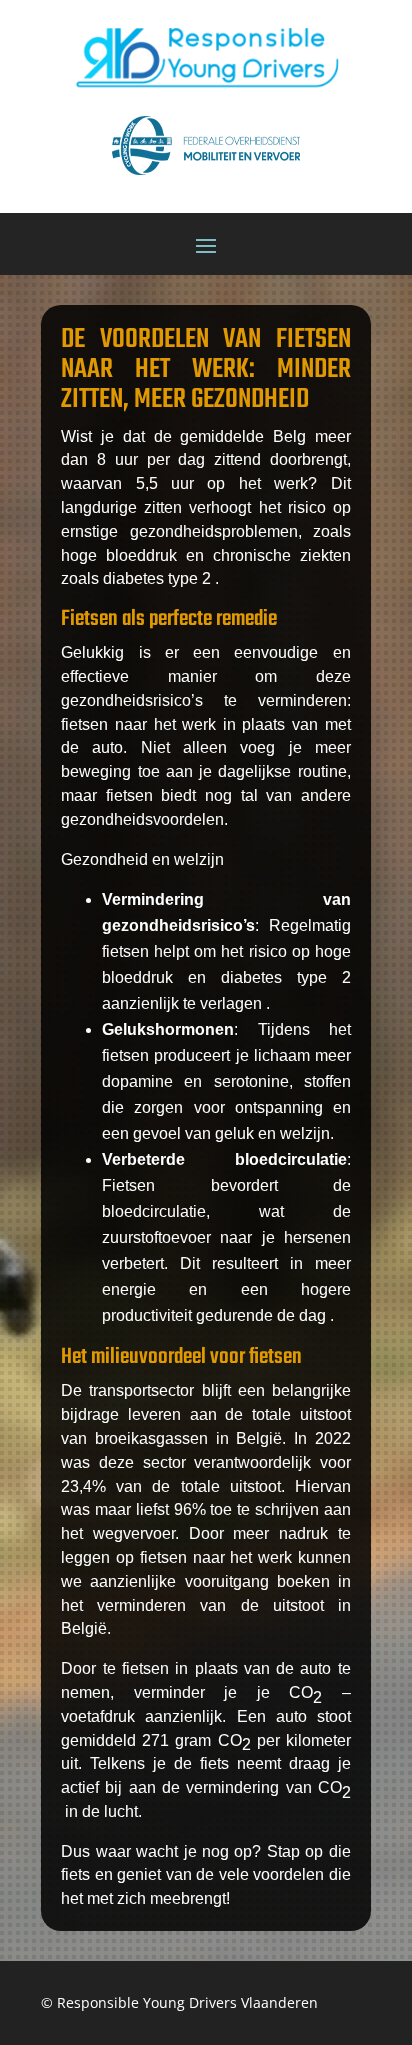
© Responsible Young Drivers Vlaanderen (179, 2002)
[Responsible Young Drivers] (206, 91)
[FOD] (206, 179)
